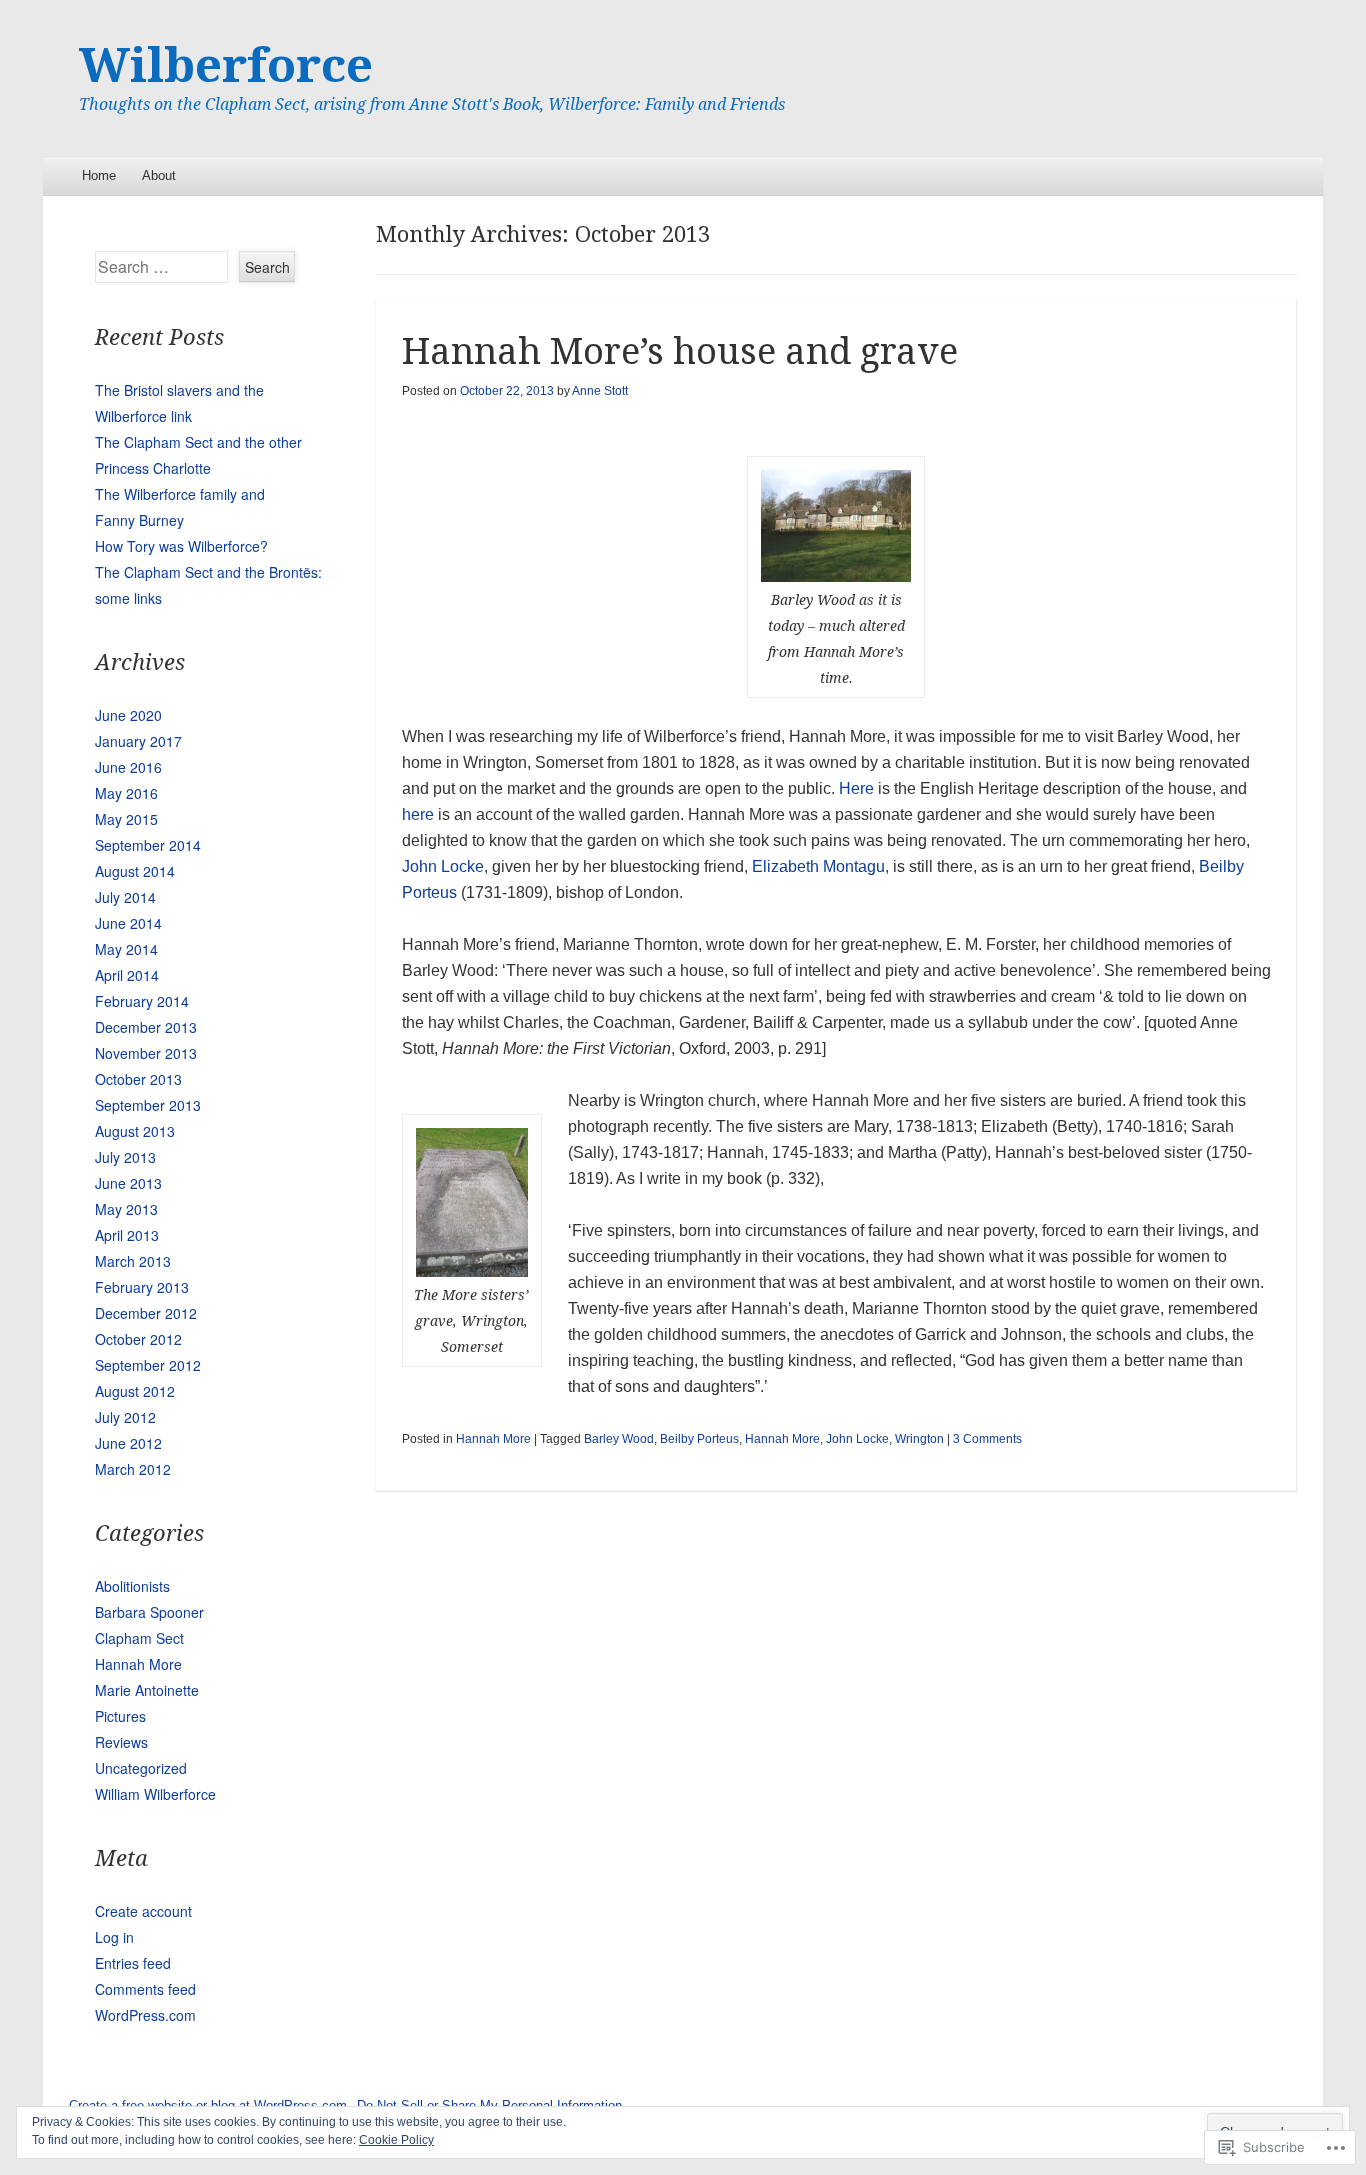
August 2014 (135, 871)
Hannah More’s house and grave (680, 351)
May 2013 (126, 1209)
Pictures (120, 1716)
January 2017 (138, 741)
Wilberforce (226, 65)
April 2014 (127, 975)
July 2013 (125, 1157)
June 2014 (128, 923)
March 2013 (133, 1261)
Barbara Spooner (149, 1612)
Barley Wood (619, 1439)
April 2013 (127, 1235)
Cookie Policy (396, 2140)
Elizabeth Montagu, (820, 866)
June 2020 (128, 715)
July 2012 (125, 1417)
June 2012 (128, 1443)
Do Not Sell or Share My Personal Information (489, 2105)
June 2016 (128, 767)
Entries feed (133, 1963)
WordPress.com (145, 2015)
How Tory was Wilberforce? (181, 546)
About (159, 175)
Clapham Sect (139, 1638)
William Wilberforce (155, 1794)
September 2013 (148, 1105)
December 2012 (146, 1313)
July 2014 (125, 897)
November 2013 (146, 1053)
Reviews (121, 1742)
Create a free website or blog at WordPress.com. (210, 2105)
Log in (114, 1937)
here (418, 814)
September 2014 (148, 845)
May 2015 (126, 819)
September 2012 (148, 1365)
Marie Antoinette (147, 1690)
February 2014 (142, 1001)
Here (856, 788)
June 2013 (128, 1183)
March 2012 (133, 1469)
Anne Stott (600, 391)
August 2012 (135, 1391)
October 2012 (138, 1339)
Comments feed (145, 1989)
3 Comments (987, 1439)
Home (99, 175)
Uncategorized (141, 1768)
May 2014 (126, 949)
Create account (143, 1911)
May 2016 (126, 793)
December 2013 (146, 1027)
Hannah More (493, 1439)
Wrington (919, 1439)
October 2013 (138, 1079)
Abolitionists (132, 1586)
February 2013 (142, 1287)
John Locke (443, 866)
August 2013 (135, 1131)
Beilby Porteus (699, 1439)
